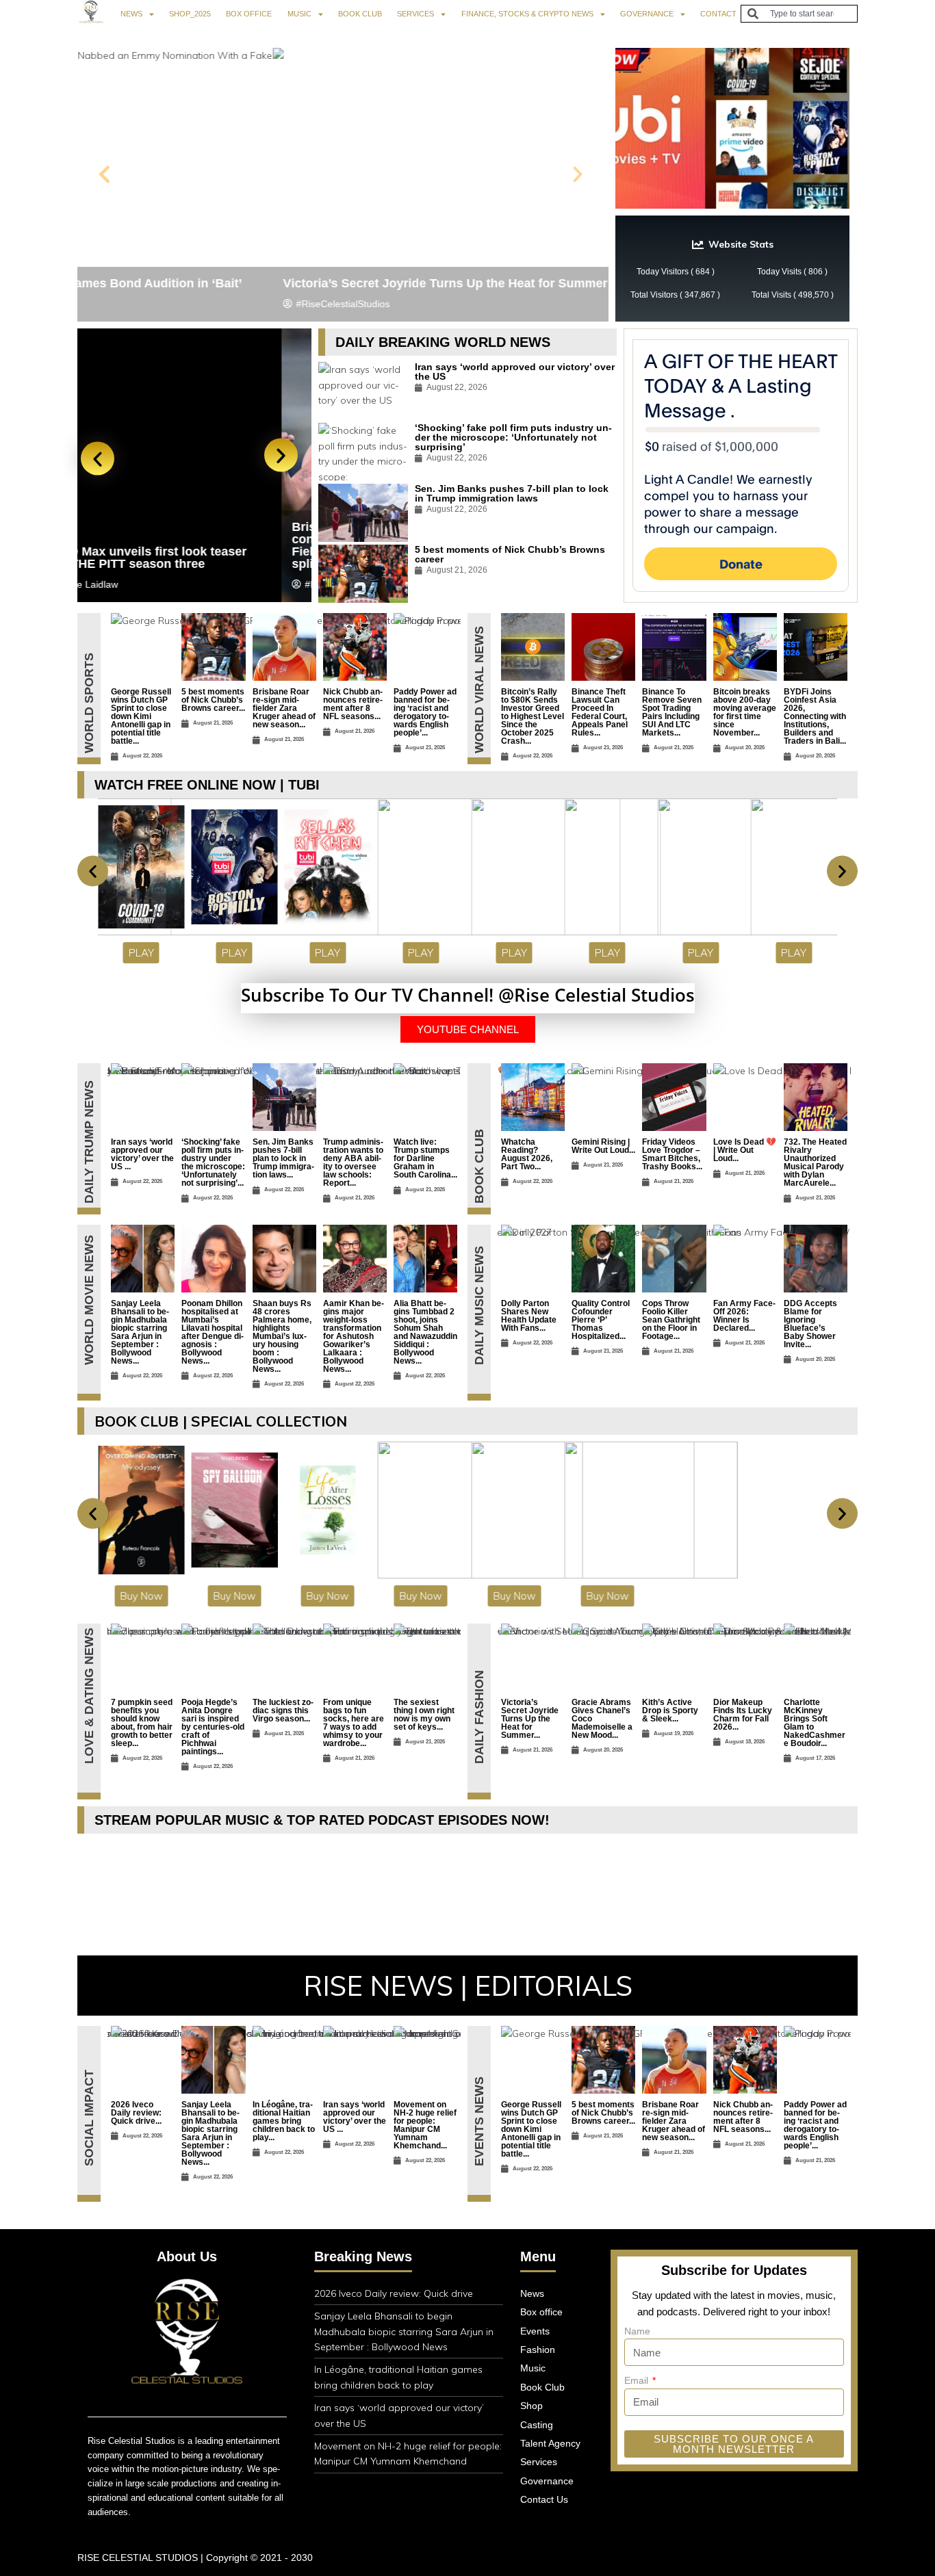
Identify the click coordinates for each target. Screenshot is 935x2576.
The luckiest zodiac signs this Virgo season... (283, 1710)
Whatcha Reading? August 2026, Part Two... (527, 1154)
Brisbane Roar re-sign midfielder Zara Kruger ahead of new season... (284, 708)
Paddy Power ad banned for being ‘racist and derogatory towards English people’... (425, 712)
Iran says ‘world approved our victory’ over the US (515, 372)
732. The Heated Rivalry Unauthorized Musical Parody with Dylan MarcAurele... (815, 1162)
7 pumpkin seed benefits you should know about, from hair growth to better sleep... (142, 1723)
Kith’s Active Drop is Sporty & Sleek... (670, 1710)
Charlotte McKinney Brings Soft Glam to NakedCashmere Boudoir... (815, 1723)
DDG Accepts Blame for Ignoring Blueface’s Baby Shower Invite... (810, 1324)
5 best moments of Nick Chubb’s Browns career (510, 554)
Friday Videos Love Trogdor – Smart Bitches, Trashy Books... (672, 1154)
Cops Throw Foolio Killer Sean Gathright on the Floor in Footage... (671, 1320)
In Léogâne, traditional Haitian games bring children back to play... (284, 2121)
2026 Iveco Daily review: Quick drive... (136, 2113)
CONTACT (718, 14)
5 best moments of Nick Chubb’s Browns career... (213, 700)
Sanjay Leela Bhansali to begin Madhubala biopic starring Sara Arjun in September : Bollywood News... (140, 1332)
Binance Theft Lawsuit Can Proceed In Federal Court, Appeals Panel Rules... (600, 712)
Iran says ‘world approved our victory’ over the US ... (142, 1154)
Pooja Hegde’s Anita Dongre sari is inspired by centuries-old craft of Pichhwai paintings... (213, 1727)
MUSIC (299, 14)
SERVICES (415, 14)
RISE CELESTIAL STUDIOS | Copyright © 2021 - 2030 (195, 2558)
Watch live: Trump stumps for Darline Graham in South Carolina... (425, 1158)
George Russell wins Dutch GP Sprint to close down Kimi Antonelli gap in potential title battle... (141, 716)
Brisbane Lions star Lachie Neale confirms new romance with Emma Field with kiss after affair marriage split (189, 545)
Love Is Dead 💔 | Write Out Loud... (745, 1150)
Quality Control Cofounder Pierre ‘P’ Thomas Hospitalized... (601, 1320)
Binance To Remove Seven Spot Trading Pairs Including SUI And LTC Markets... (672, 712)
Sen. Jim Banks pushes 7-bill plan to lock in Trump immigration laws (512, 493)
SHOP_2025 (190, 14)
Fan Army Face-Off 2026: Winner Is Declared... (744, 1316)
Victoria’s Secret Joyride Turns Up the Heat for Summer (250, 283)
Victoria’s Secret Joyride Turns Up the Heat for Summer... (530, 1719)
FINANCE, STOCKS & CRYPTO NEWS (527, 14)
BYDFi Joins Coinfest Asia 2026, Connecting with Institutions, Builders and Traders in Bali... (815, 716)
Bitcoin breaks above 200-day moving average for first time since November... (745, 712)
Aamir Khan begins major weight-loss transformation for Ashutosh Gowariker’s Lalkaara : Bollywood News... (354, 1336)
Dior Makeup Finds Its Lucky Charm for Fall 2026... (743, 1715)
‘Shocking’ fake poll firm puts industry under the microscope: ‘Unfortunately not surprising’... (213, 1162)
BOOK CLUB (360, 14)
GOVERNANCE (647, 14)
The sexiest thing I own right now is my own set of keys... (424, 1715)
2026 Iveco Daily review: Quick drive (394, 2293)
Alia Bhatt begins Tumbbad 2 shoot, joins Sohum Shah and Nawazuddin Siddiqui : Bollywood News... (425, 1332)
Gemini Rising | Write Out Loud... (603, 1146)
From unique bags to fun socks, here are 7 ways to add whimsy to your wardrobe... (354, 1723)
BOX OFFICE (249, 14)
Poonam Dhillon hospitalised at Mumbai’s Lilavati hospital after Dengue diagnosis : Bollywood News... (213, 1332)
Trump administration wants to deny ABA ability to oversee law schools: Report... (353, 1162)
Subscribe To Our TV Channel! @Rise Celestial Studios (468, 995)
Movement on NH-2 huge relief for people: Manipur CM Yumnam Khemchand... (425, 2125)
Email (638, 2380)
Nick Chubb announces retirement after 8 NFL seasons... (353, 704)
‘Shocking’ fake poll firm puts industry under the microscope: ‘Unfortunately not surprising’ (513, 437)
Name (637, 2331)
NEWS (131, 14)
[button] (104, 174)
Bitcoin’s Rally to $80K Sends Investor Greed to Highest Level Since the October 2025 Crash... (533, 716)
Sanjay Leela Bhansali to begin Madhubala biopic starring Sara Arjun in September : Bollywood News (404, 2331)
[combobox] (799, 14)
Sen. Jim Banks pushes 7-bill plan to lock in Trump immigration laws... (283, 1158)
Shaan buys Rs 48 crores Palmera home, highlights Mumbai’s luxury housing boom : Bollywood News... (282, 1336)
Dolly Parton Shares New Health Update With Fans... (529, 1316)
